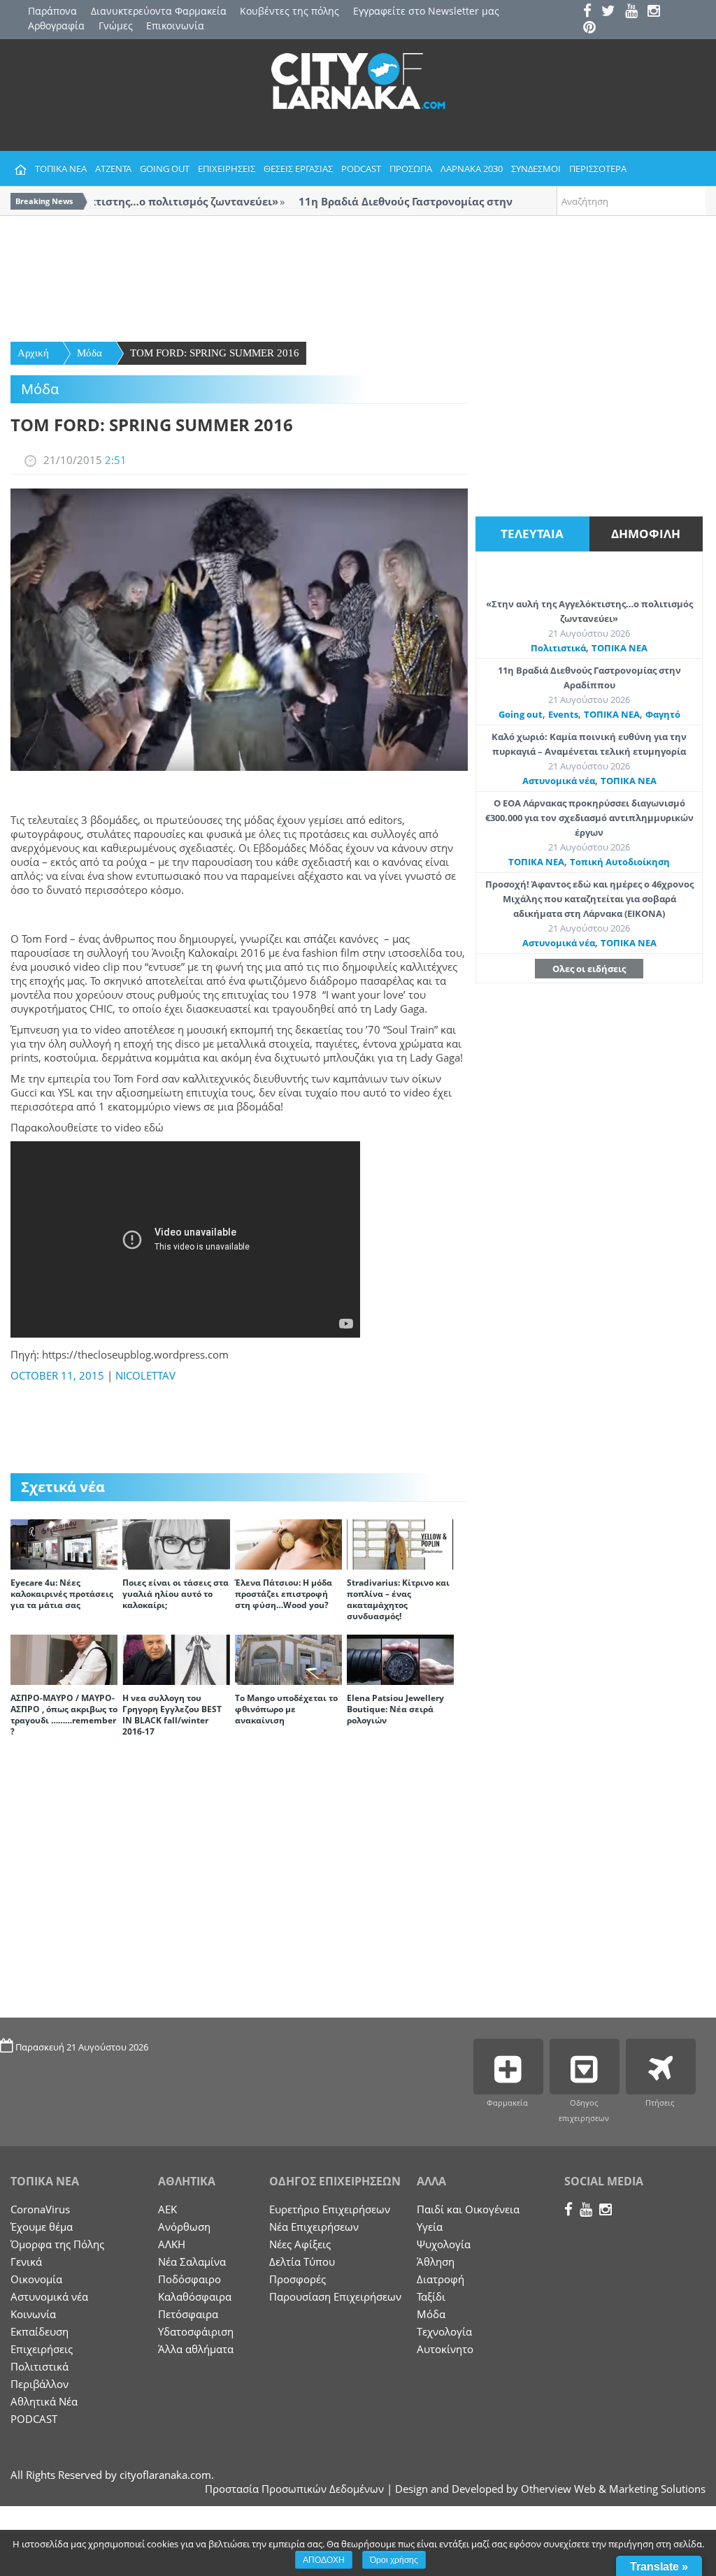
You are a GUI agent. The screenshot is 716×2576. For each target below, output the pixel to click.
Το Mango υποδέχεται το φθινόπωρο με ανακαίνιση (286, 1709)
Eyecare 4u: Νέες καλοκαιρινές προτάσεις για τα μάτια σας (62, 1594)
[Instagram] (657, 12)
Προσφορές (298, 2279)
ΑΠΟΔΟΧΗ (324, 2560)
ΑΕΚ (167, 2209)
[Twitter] (612, 12)
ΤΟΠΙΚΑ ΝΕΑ (61, 168)
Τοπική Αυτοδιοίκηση (620, 862)
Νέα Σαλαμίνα (192, 2262)
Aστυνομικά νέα (559, 781)
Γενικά (26, 2262)
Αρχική (33, 353)
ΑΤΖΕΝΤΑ (113, 168)
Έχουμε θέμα (42, 2227)
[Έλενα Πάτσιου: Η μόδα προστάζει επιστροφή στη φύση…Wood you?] (288, 1543)
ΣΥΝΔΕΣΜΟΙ (536, 168)
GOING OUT (165, 168)
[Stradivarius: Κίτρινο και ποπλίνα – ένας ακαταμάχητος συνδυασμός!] (400, 1543)
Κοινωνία (33, 2314)
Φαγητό (663, 714)
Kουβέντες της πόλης (289, 11)
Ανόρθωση (184, 2227)
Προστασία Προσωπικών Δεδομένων (294, 2489)
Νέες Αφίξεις (300, 2244)
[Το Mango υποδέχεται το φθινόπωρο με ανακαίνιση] (288, 1658)
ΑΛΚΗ (172, 2244)
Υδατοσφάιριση (196, 2331)
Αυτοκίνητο (445, 2349)
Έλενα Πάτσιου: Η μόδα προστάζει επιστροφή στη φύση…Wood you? (284, 1594)
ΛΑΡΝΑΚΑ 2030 (472, 168)
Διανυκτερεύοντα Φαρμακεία (159, 11)
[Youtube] (635, 12)
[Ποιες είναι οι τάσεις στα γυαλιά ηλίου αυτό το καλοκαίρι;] (176, 1543)
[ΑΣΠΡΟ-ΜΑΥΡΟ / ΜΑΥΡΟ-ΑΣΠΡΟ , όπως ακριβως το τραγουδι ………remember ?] (64, 1658)
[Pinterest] (593, 28)
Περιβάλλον (40, 2384)
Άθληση (436, 2262)
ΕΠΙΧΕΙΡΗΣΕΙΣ (227, 168)
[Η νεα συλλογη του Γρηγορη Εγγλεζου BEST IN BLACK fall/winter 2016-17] (176, 1658)
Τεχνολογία (444, 2331)
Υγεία (430, 2227)
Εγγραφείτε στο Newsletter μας (426, 11)
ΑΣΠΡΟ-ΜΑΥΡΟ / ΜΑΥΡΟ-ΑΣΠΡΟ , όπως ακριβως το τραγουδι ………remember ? (64, 1715)
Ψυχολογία (444, 2244)
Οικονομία (36, 2279)
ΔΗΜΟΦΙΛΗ (646, 534)
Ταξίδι (431, 2296)
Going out (521, 714)
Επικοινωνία (175, 26)
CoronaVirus (40, 2209)
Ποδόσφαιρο (189, 2279)
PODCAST (361, 168)
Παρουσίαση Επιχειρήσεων (335, 2296)
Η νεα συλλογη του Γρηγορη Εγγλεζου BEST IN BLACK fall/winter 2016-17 (172, 1715)
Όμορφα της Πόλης (57, 2244)
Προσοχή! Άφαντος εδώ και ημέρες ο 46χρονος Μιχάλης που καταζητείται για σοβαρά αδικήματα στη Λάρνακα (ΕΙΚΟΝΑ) (589, 899)
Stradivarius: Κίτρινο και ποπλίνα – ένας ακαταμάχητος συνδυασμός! (398, 1599)
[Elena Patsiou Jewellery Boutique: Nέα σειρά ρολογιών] (400, 1658)
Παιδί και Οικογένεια (468, 2209)
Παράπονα (52, 11)
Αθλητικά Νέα (44, 2401)
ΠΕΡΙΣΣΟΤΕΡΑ (598, 168)
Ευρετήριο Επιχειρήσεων (330, 2209)
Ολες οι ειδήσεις (589, 969)
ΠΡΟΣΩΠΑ (411, 168)
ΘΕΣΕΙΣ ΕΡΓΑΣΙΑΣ (298, 168)
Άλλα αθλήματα (196, 2349)
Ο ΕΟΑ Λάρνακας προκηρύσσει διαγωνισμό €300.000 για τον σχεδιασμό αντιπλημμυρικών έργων (589, 818)
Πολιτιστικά (558, 648)
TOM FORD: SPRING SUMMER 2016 (215, 353)
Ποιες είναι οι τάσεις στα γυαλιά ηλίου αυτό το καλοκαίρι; (176, 1594)
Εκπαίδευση (40, 2331)
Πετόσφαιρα (188, 2314)
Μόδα (89, 353)
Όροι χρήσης (394, 2560)
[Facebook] (591, 12)
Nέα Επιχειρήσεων (314, 2227)
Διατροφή (441, 2279)
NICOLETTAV (145, 1375)
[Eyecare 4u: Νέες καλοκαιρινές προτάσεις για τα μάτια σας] (64, 1543)
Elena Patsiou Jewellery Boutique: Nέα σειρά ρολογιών (395, 1709)
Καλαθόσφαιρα (195, 2296)
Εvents (563, 714)
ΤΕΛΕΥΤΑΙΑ (532, 534)
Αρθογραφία (56, 26)
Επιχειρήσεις (42, 2349)
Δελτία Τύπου (302, 2262)
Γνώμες (116, 26)
